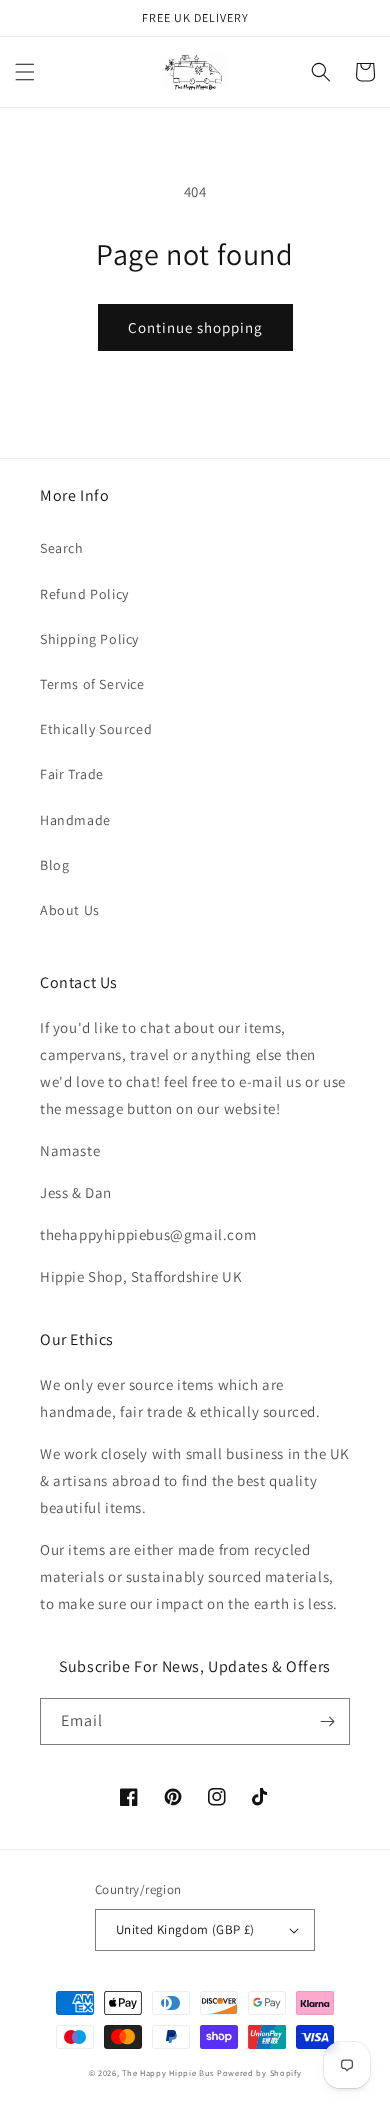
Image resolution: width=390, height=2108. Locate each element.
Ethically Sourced (96, 729)
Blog (54, 865)
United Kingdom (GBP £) (185, 1929)
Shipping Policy (89, 639)
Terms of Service (92, 684)
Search (62, 548)
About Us (70, 910)
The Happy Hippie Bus (168, 2072)
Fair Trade (72, 774)
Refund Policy (84, 594)
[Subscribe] (327, 1721)
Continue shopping (195, 327)
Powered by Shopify (259, 2072)
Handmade (75, 820)
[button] (25, 72)
